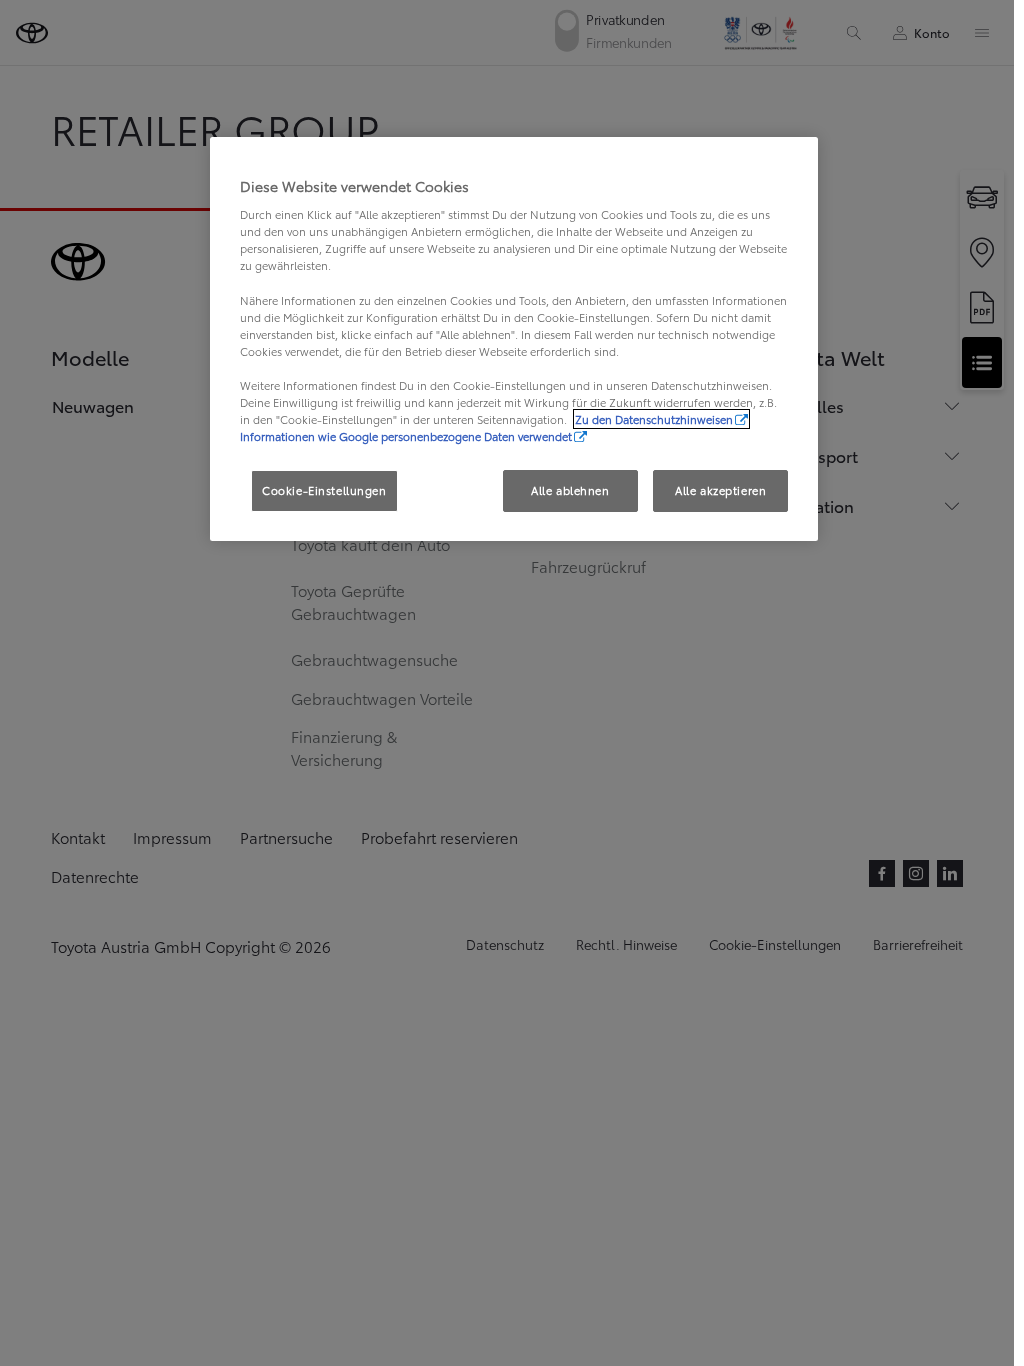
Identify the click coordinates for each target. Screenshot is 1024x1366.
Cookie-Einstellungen (324, 490)
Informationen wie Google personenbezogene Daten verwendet (406, 436)
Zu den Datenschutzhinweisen (654, 419)
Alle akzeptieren (720, 490)
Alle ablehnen (570, 490)
